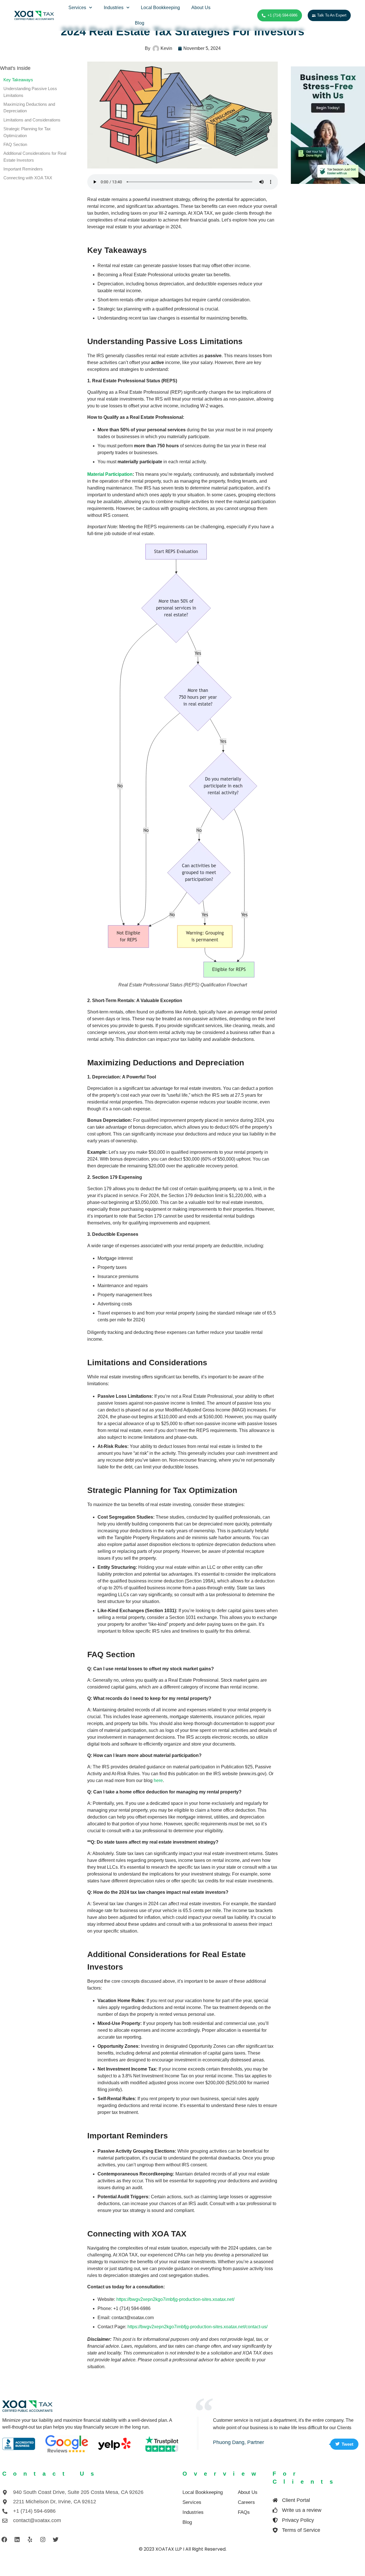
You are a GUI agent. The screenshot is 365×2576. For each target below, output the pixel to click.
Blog (140, 23)
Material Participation (110, 474)
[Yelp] (30, 2540)
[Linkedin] (17, 2540)
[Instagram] (43, 2540)
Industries (114, 8)
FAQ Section (15, 145)
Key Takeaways (18, 80)
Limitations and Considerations (32, 120)
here (158, 1780)
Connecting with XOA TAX (28, 178)
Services (77, 8)
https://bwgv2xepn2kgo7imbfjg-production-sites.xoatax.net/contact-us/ (197, 2327)
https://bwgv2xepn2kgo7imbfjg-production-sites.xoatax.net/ (175, 2299)
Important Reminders (23, 169)
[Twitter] (56, 2540)
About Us (201, 8)
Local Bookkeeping (161, 8)
